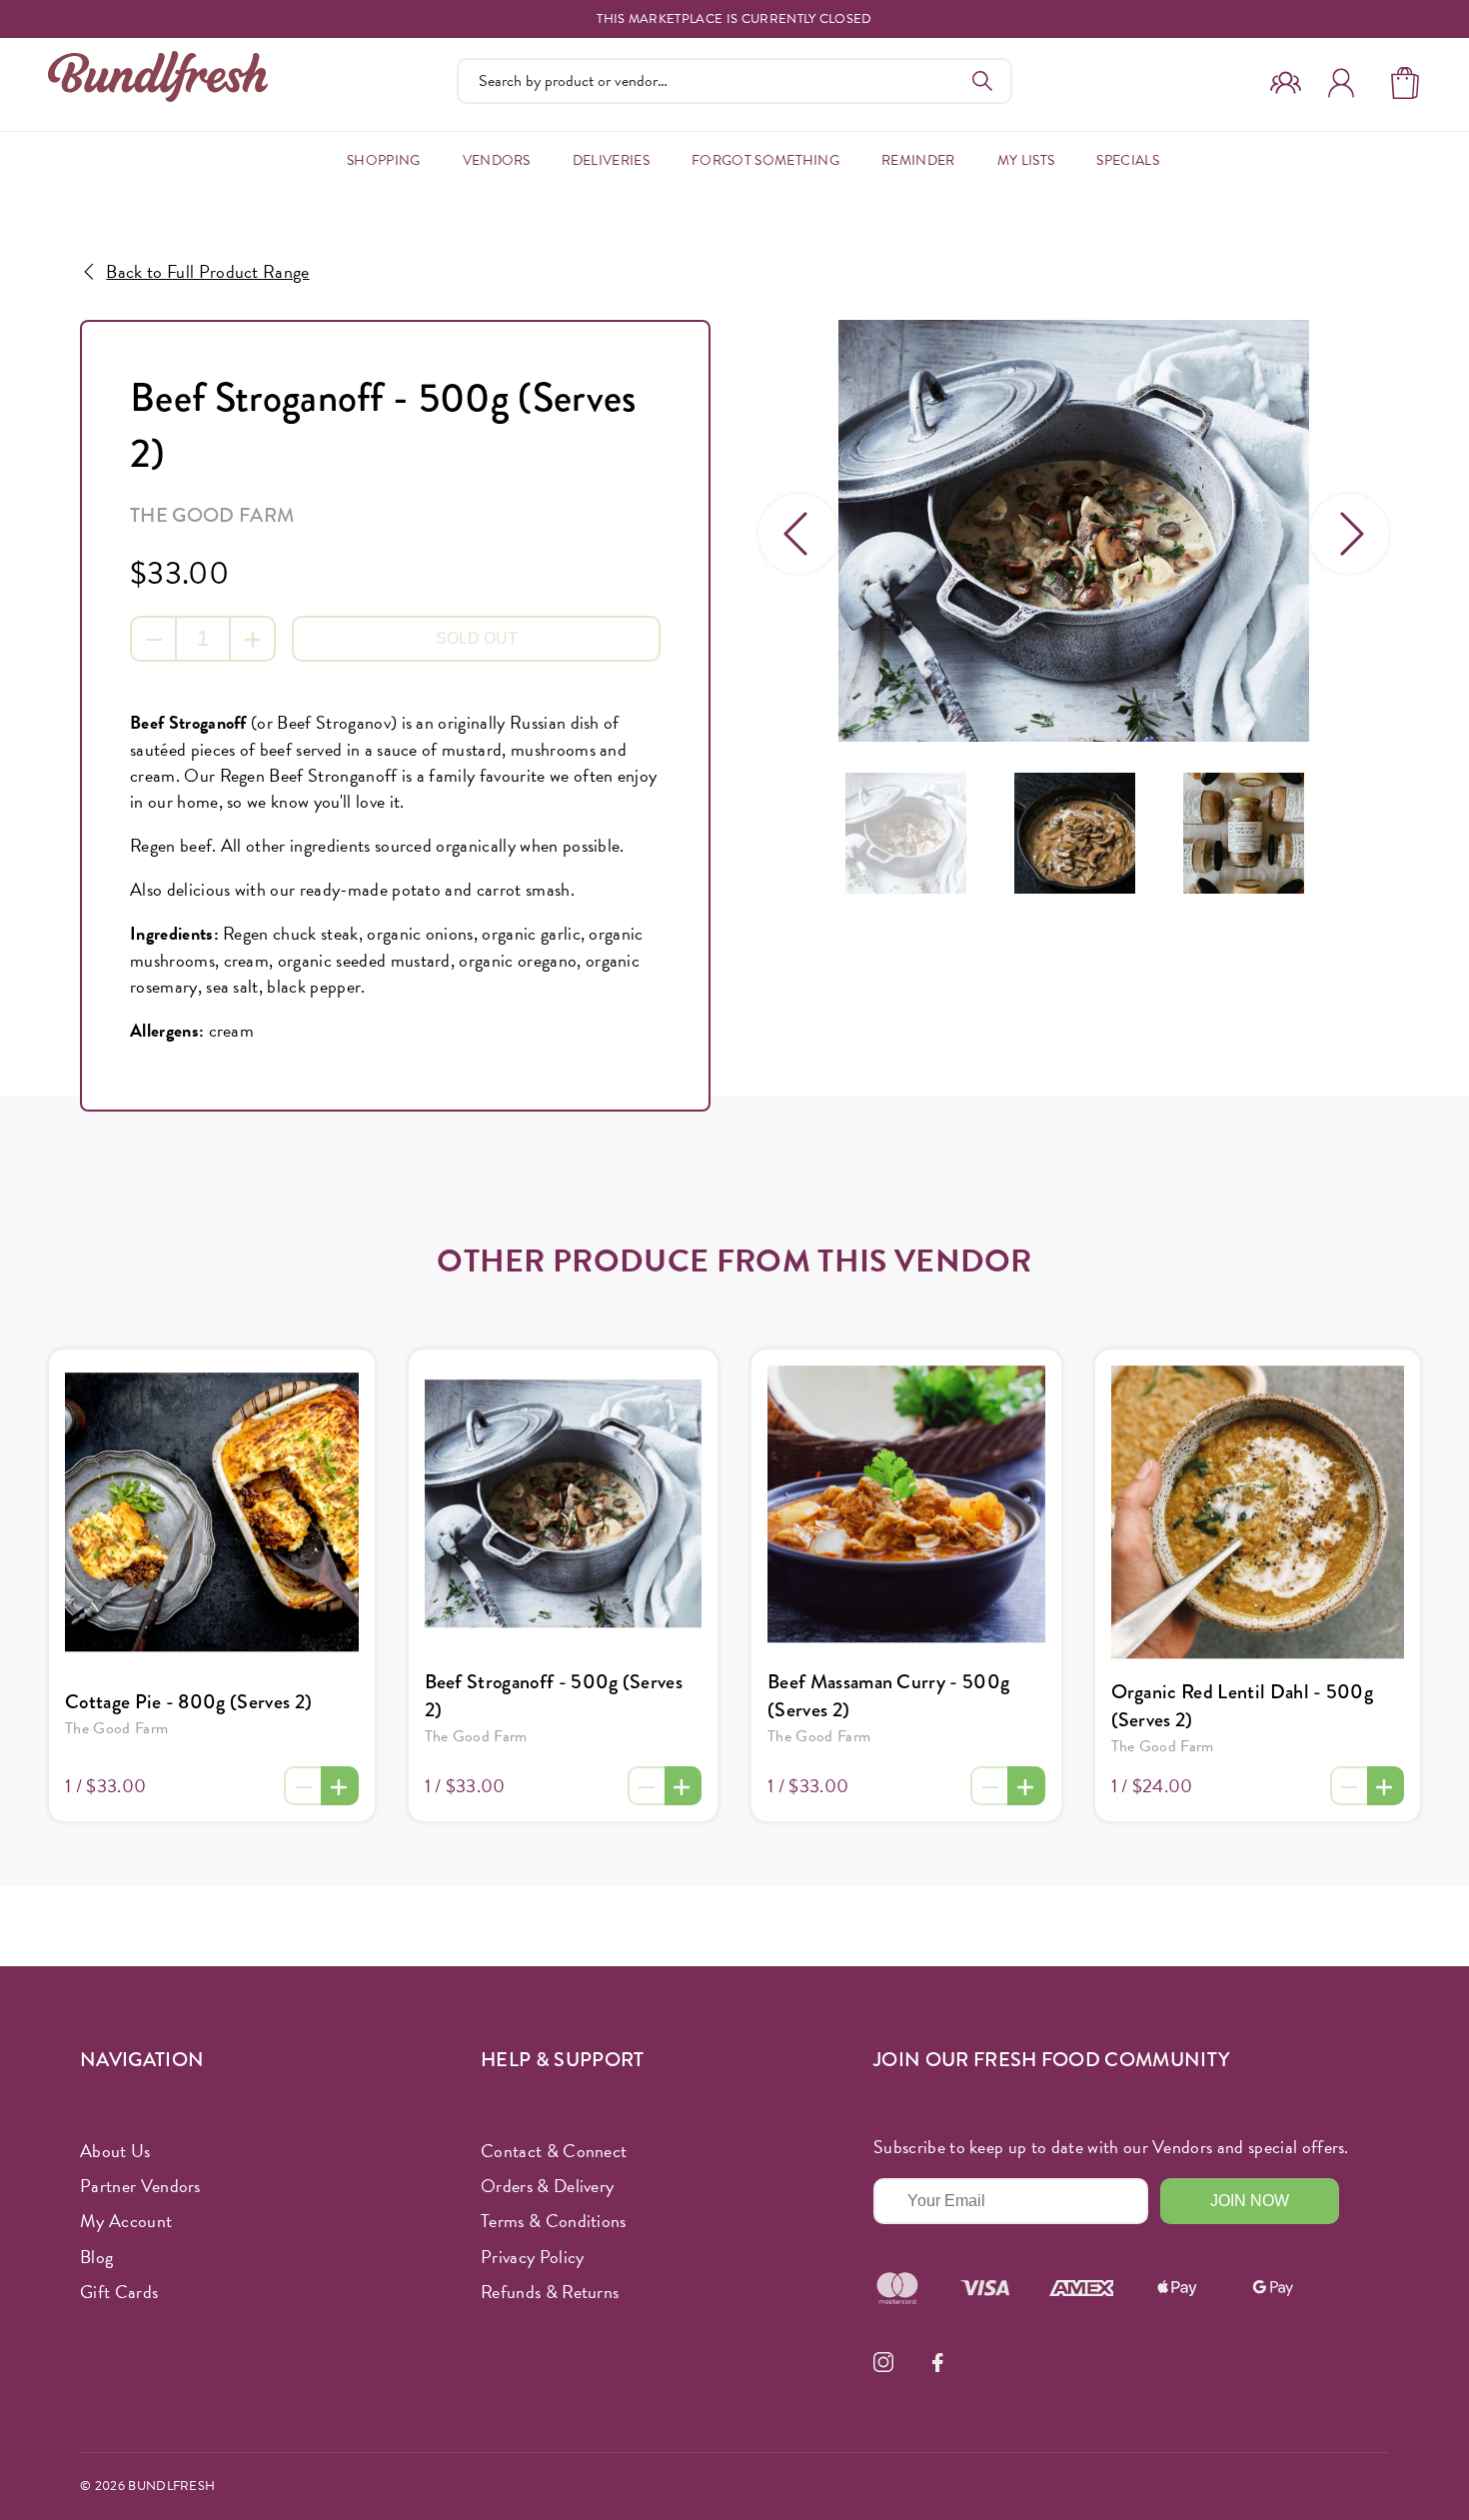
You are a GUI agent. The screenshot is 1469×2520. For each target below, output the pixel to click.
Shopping (384, 160)
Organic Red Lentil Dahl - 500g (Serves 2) (1243, 1706)
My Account (126, 2221)
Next (1349, 534)
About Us (115, 2151)
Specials (1128, 160)
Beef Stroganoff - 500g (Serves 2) (554, 1696)
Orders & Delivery (547, 2186)
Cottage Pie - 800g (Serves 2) (188, 1702)
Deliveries (611, 160)
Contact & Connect (554, 2151)
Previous (798, 534)
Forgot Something (765, 160)
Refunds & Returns (550, 2292)
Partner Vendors (140, 2186)
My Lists (1026, 160)
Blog (96, 2257)
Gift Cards (119, 2292)
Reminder (918, 160)
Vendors (497, 160)
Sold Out (477, 638)
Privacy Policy (532, 2257)
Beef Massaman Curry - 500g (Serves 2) (888, 1696)
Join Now (1250, 2201)
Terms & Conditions (554, 2221)
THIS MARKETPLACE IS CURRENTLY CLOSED (734, 19)
